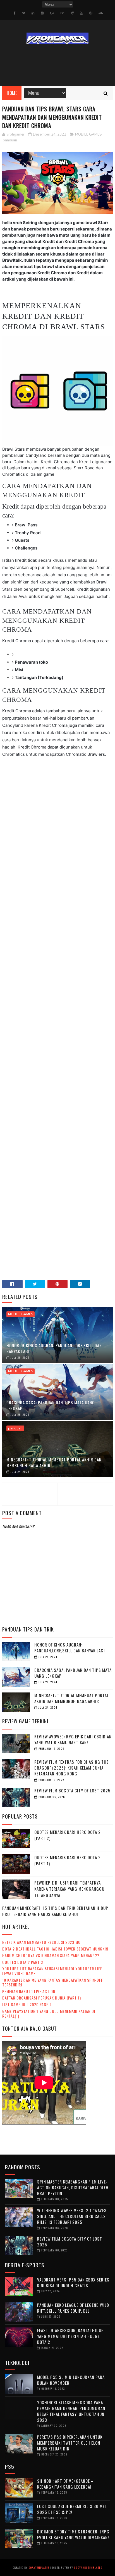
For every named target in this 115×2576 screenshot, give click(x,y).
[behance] (63, 13)
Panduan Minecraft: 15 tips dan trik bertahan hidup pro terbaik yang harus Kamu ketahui (55, 1911)
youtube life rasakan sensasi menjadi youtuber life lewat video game (52, 1971)
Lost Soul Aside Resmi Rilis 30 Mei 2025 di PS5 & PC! (72, 2509)
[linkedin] (33, 13)
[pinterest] (91, 13)
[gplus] (52, 13)
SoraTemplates (39, 2568)
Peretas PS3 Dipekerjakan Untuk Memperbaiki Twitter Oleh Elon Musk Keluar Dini (70, 2443)
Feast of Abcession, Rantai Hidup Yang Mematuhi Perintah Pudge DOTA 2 (70, 2336)
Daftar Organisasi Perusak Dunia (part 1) (42, 1998)
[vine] (72, 13)
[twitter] (24, 13)
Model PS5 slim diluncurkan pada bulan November (71, 2380)
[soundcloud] (101, 13)
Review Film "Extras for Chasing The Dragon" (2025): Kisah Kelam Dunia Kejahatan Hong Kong (71, 1768)
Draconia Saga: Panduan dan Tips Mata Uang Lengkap (51, 1405)
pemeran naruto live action (29, 1991)
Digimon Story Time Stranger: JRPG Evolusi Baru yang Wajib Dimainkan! (73, 2534)
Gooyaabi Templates (88, 2568)
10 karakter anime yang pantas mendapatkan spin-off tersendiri (53, 1982)
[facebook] (15, 13)
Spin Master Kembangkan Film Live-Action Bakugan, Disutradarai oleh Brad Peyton (73, 2187)
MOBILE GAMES (88, 134)
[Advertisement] (57, 1027)
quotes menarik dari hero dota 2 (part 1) (68, 1860)
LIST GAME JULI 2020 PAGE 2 (27, 2004)
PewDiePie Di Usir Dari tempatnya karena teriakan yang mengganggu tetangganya (69, 1889)
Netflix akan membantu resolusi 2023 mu (41, 1942)
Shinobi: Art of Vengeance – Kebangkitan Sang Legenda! (65, 2484)
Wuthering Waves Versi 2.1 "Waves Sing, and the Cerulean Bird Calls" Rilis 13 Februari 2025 (72, 2216)
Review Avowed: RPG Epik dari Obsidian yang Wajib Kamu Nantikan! (73, 1739)
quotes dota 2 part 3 (23, 1962)
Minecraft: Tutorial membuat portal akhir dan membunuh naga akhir (54, 1462)
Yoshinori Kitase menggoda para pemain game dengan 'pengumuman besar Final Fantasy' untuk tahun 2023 (71, 2411)
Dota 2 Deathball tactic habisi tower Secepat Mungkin (55, 1949)
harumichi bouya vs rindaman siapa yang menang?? (51, 1955)
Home (12, 93)
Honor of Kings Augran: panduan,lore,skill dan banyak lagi (54, 1348)
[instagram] (42, 13)
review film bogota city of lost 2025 (72, 1790)
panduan (10, 140)
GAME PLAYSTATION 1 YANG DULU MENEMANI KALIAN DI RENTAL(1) (49, 2013)
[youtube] (82, 13)
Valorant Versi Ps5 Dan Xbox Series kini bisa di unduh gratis (73, 2282)
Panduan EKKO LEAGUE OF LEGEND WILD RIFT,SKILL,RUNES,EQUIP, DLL (73, 2308)
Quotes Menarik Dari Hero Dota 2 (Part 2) (68, 1835)
